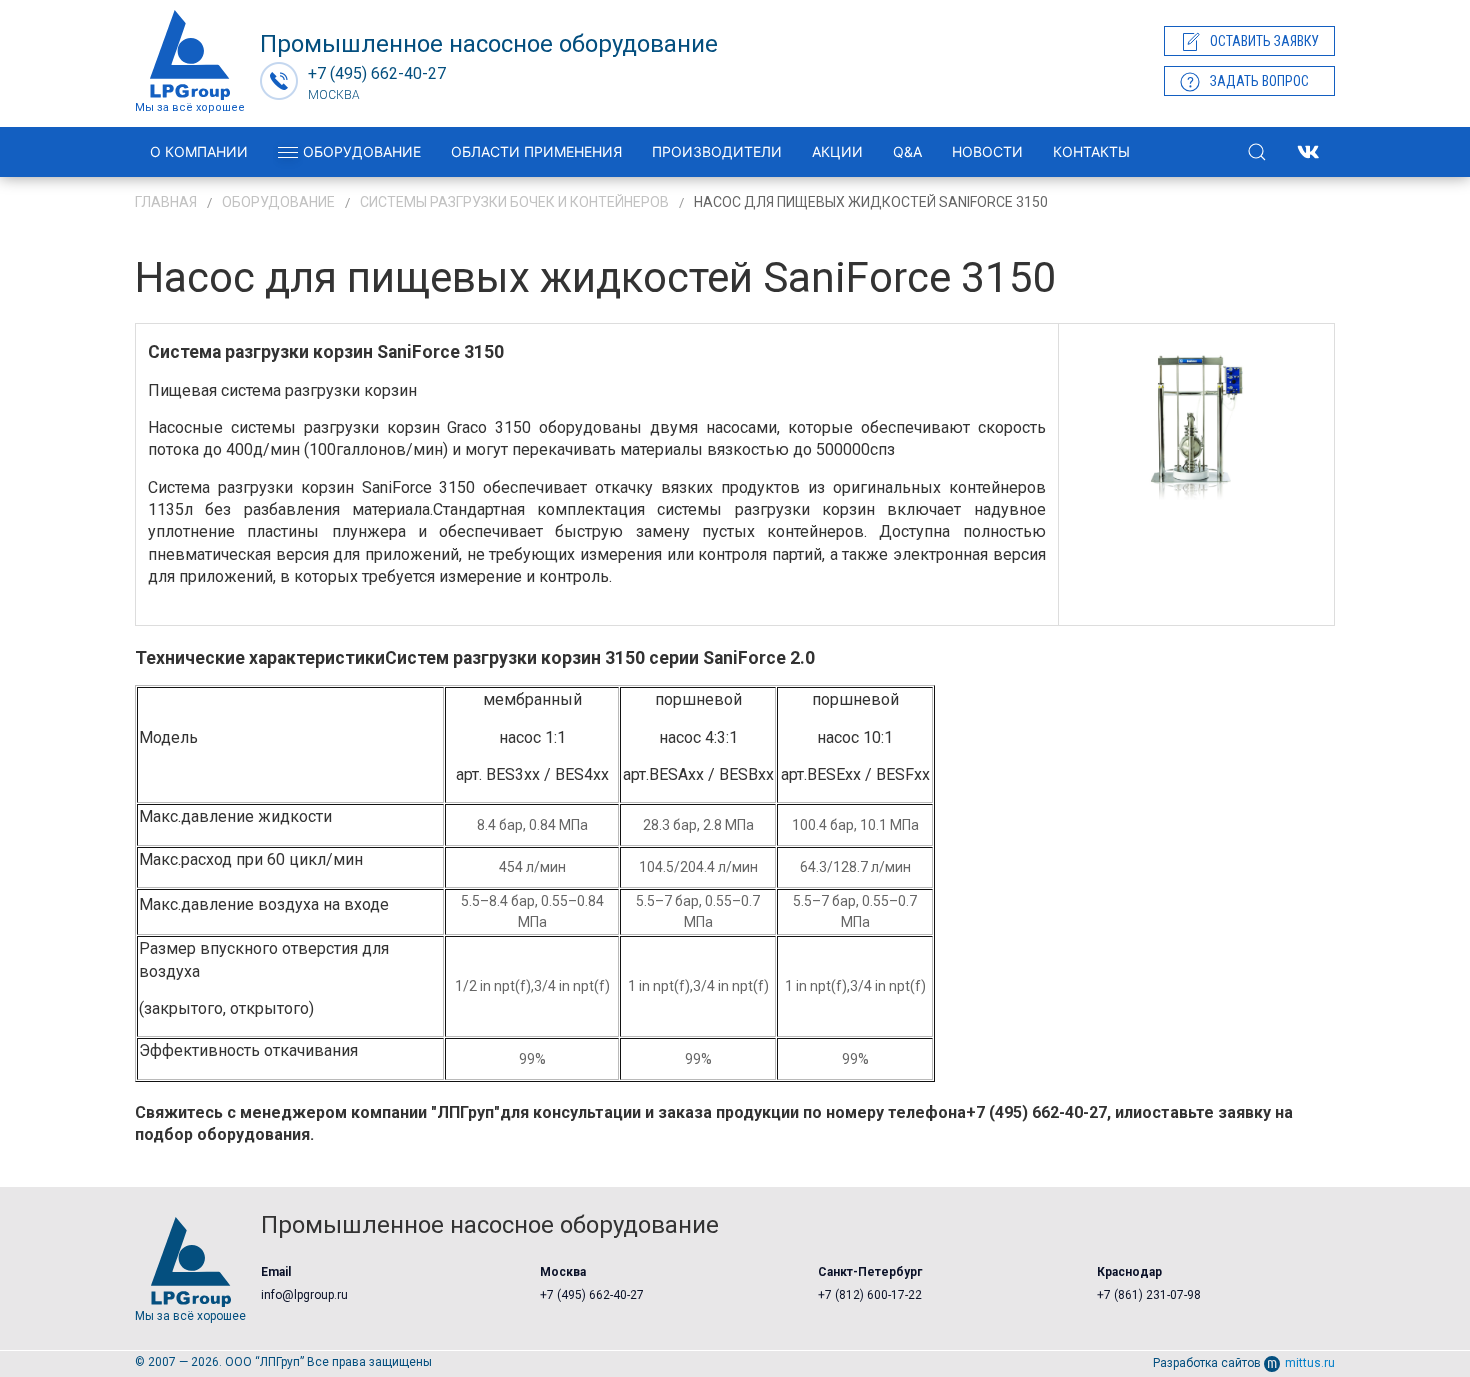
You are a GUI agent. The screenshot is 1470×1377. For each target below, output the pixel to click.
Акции (837, 151)
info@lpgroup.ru (304, 1295)
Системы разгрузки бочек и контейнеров (514, 202)
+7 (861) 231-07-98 (1149, 1295)
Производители (717, 151)
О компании (199, 151)
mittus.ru (1310, 1363)
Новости (987, 151)
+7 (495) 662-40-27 (592, 1295)
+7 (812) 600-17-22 (870, 1295)
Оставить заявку (1264, 41)
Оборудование (362, 151)
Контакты (1091, 151)
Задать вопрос (1259, 81)
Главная (166, 202)
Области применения (536, 151)
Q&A (907, 151)
